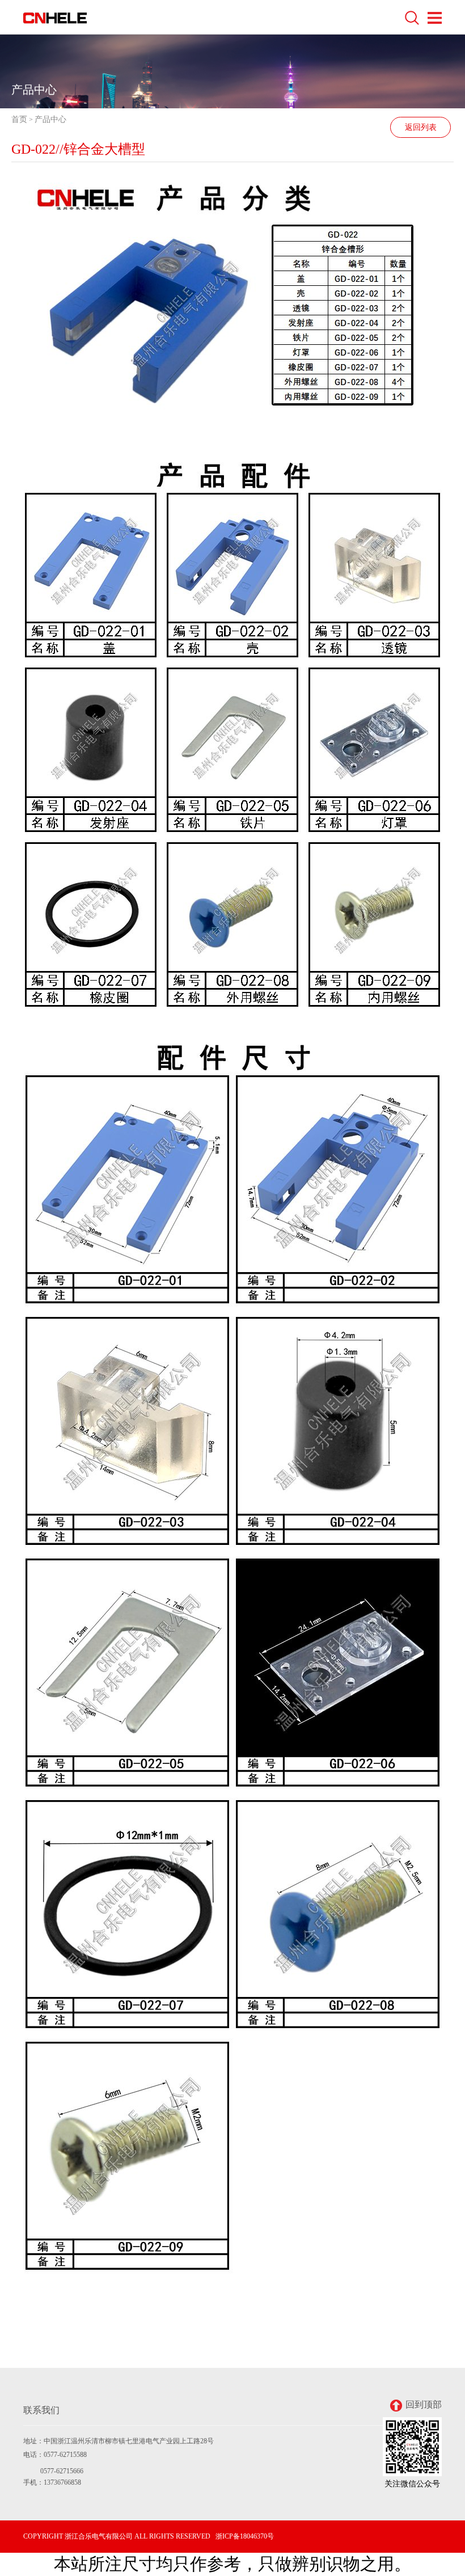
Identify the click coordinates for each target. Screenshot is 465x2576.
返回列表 (421, 127)
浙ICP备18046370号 (245, 2536)
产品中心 (50, 119)
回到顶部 (424, 2404)
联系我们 (41, 2410)
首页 (19, 119)
